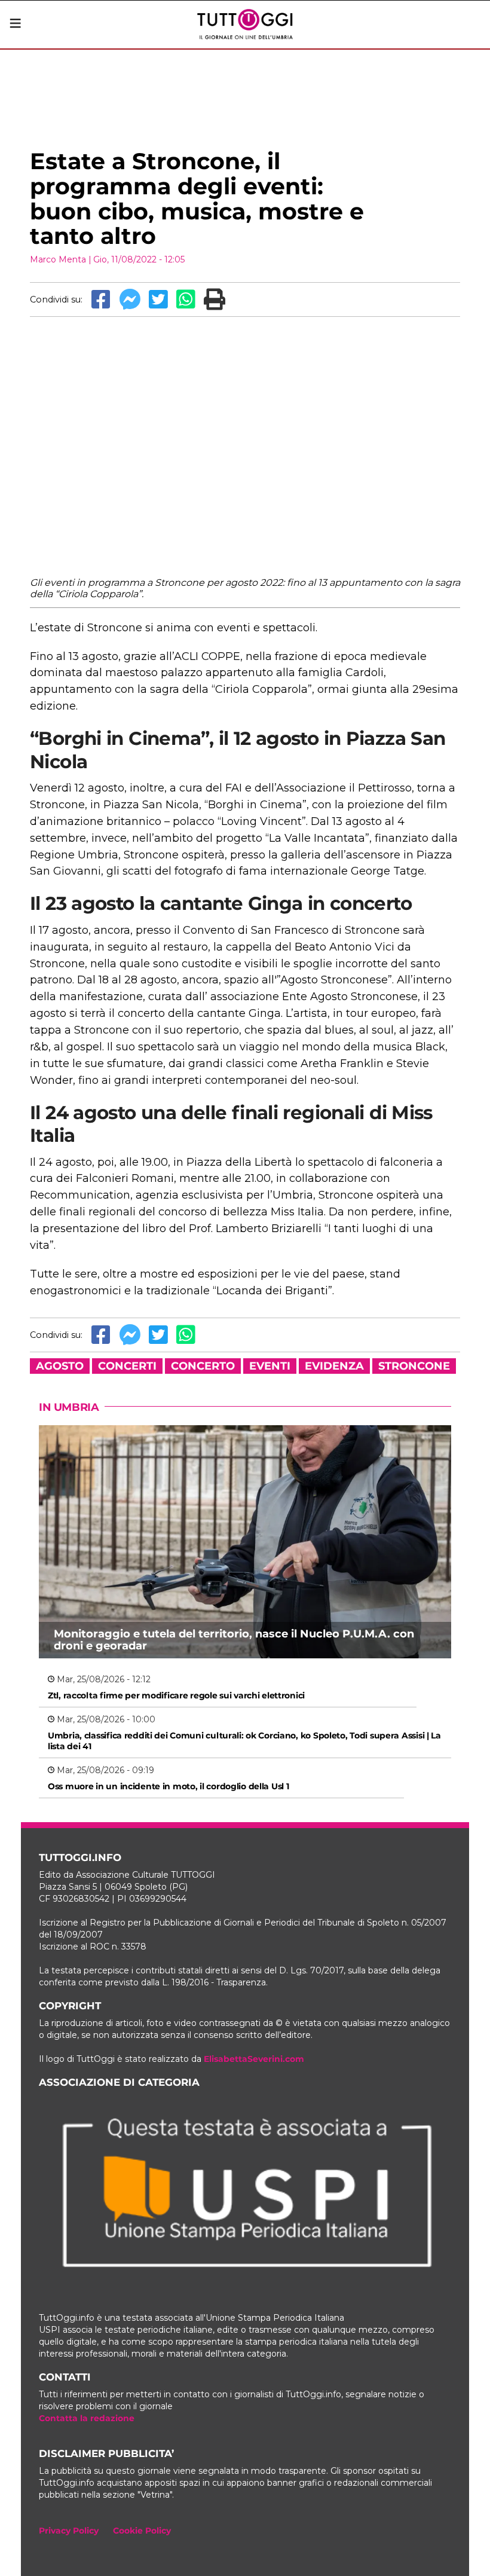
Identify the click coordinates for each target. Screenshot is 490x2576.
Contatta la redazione (87, 2418)
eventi (270, 1366)
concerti (127, 1366)
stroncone (414, 1366)
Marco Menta (58, 259)
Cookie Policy (142, 2531)
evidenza (334, 1366)
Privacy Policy (69, 2531)
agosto (60, 1366)
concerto (203, 1366)
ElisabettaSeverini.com (254, 2059)
